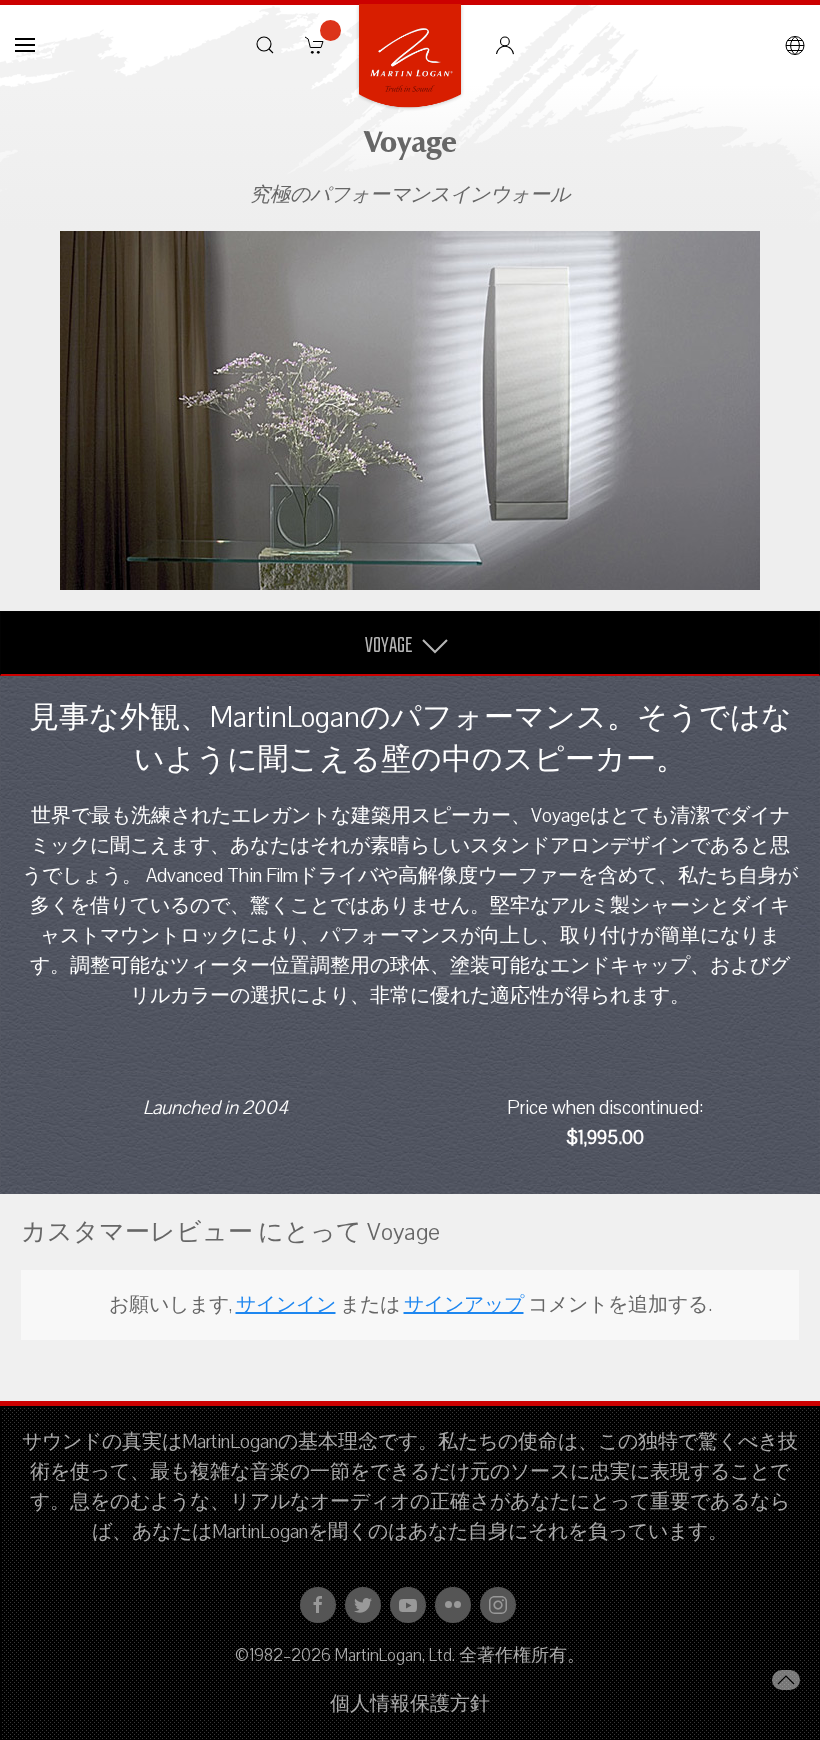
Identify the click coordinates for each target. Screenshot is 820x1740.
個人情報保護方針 (410, 1704)
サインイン (286, 1305)
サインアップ (464, 1305)
